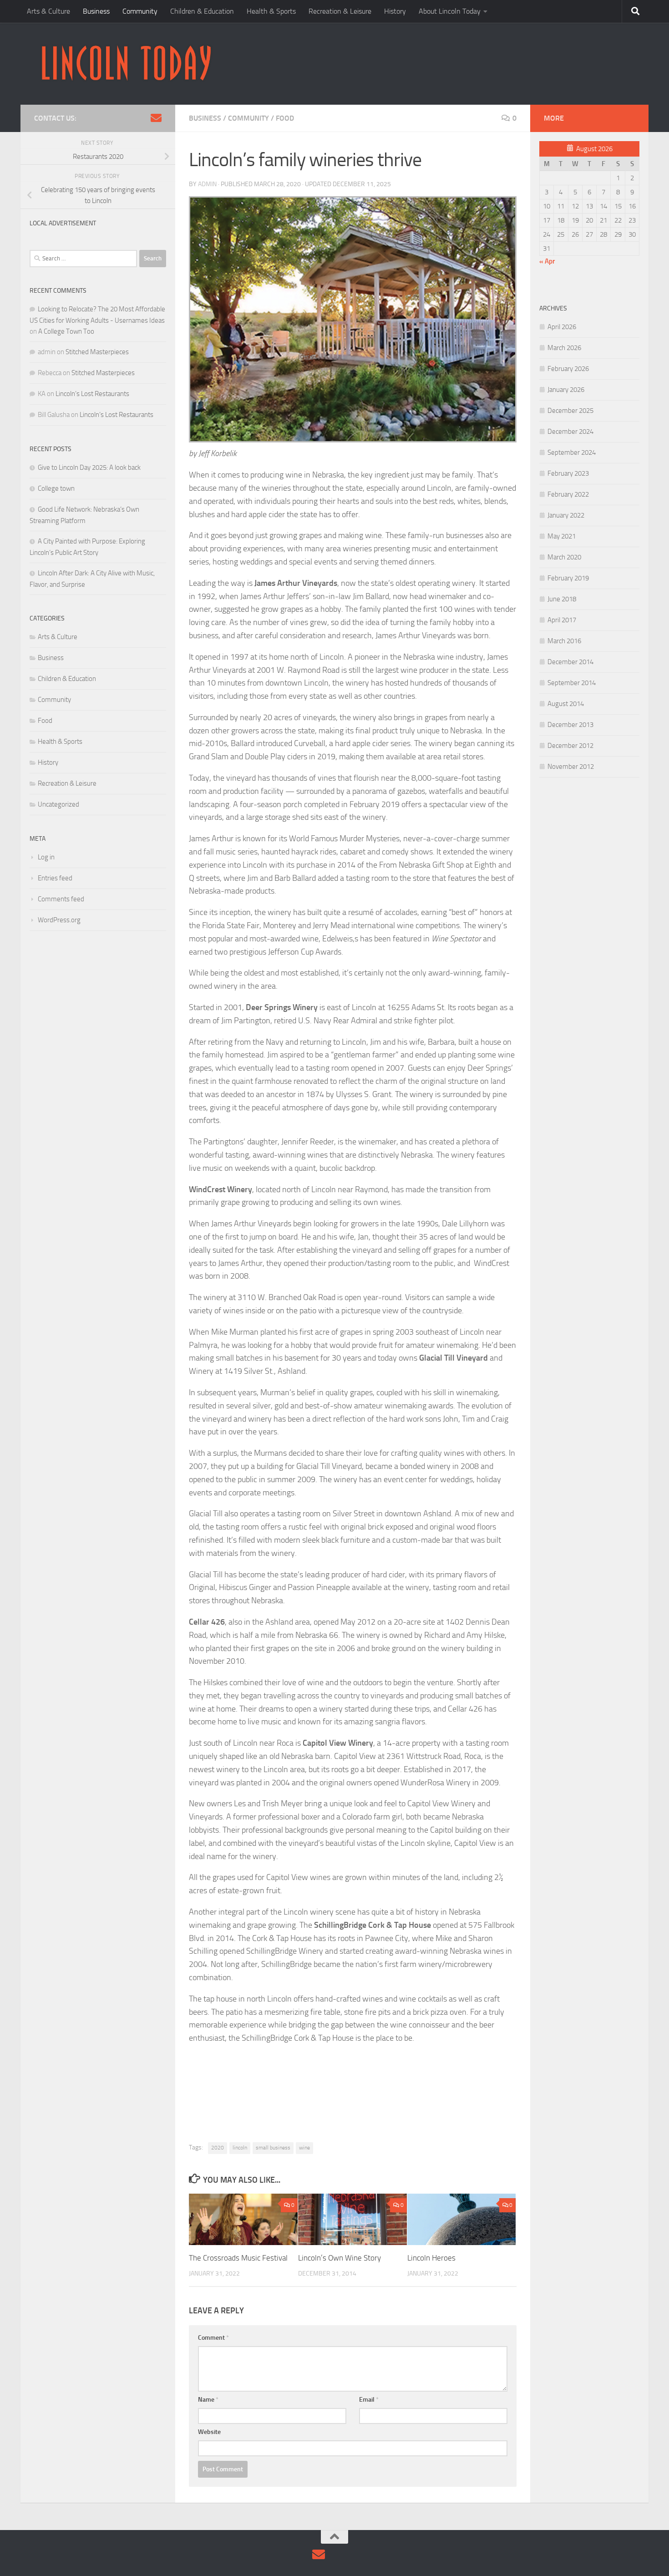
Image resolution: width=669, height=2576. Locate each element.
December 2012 (570, 746)
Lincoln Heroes (431, 2258)
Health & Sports (271, 11)
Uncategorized (58, 804)
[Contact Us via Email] (156, 118)
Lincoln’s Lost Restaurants (92, 394)
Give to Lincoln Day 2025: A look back (89, 467)
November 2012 (571, 767)
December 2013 (570, 725)
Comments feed (61, 899)
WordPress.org (59, 920)
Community (140, 11)
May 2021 (562, 536)
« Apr (547, 261)
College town (56, 488)
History (395, 11)
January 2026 (566, 390)
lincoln (240, 2148)
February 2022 (568, 494)
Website (209, 2432)
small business (273, 2148)
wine (304, 2148)
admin (207, 184)
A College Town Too (66, 331)
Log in (46, 857)
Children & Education (202, 11)
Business (96, 11)
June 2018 (562, 599)
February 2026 (568, 369)
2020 (218, 2148)
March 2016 (564, 641)
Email (369, 2400)
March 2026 (564, 348)
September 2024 (572, 452)
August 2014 (566, 704)
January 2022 (566, 515)
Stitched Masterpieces (97, 352)
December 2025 (570, 411)
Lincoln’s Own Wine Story (340, 2258)
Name (208, 2400)
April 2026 (562, 327)
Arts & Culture (48, 11)
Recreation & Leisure (340, 11)
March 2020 (564, 557)
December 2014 (570, 662)
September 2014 (572, 683)
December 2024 (570, 432)
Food (285, 118)
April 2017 (562, 620)
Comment (213, 2338)
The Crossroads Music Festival (238, 2258)
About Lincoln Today (450, 11)
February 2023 (568, 473)
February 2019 (568, 578)
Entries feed (55, 878)
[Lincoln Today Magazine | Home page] (126, 64)
